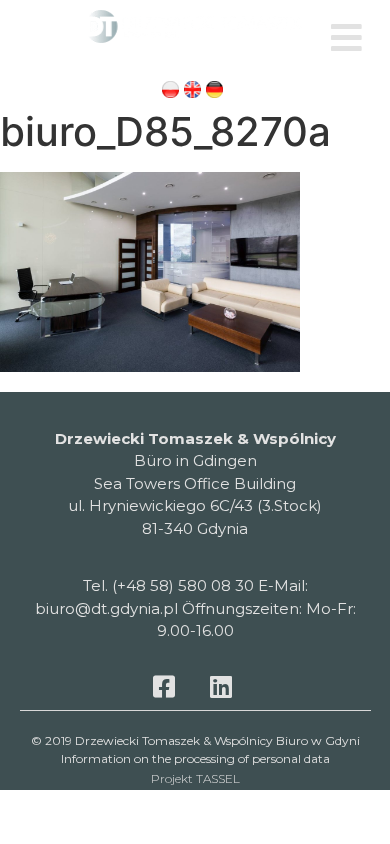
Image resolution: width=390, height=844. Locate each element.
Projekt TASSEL (195, 778)
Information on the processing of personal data (195, 758)
